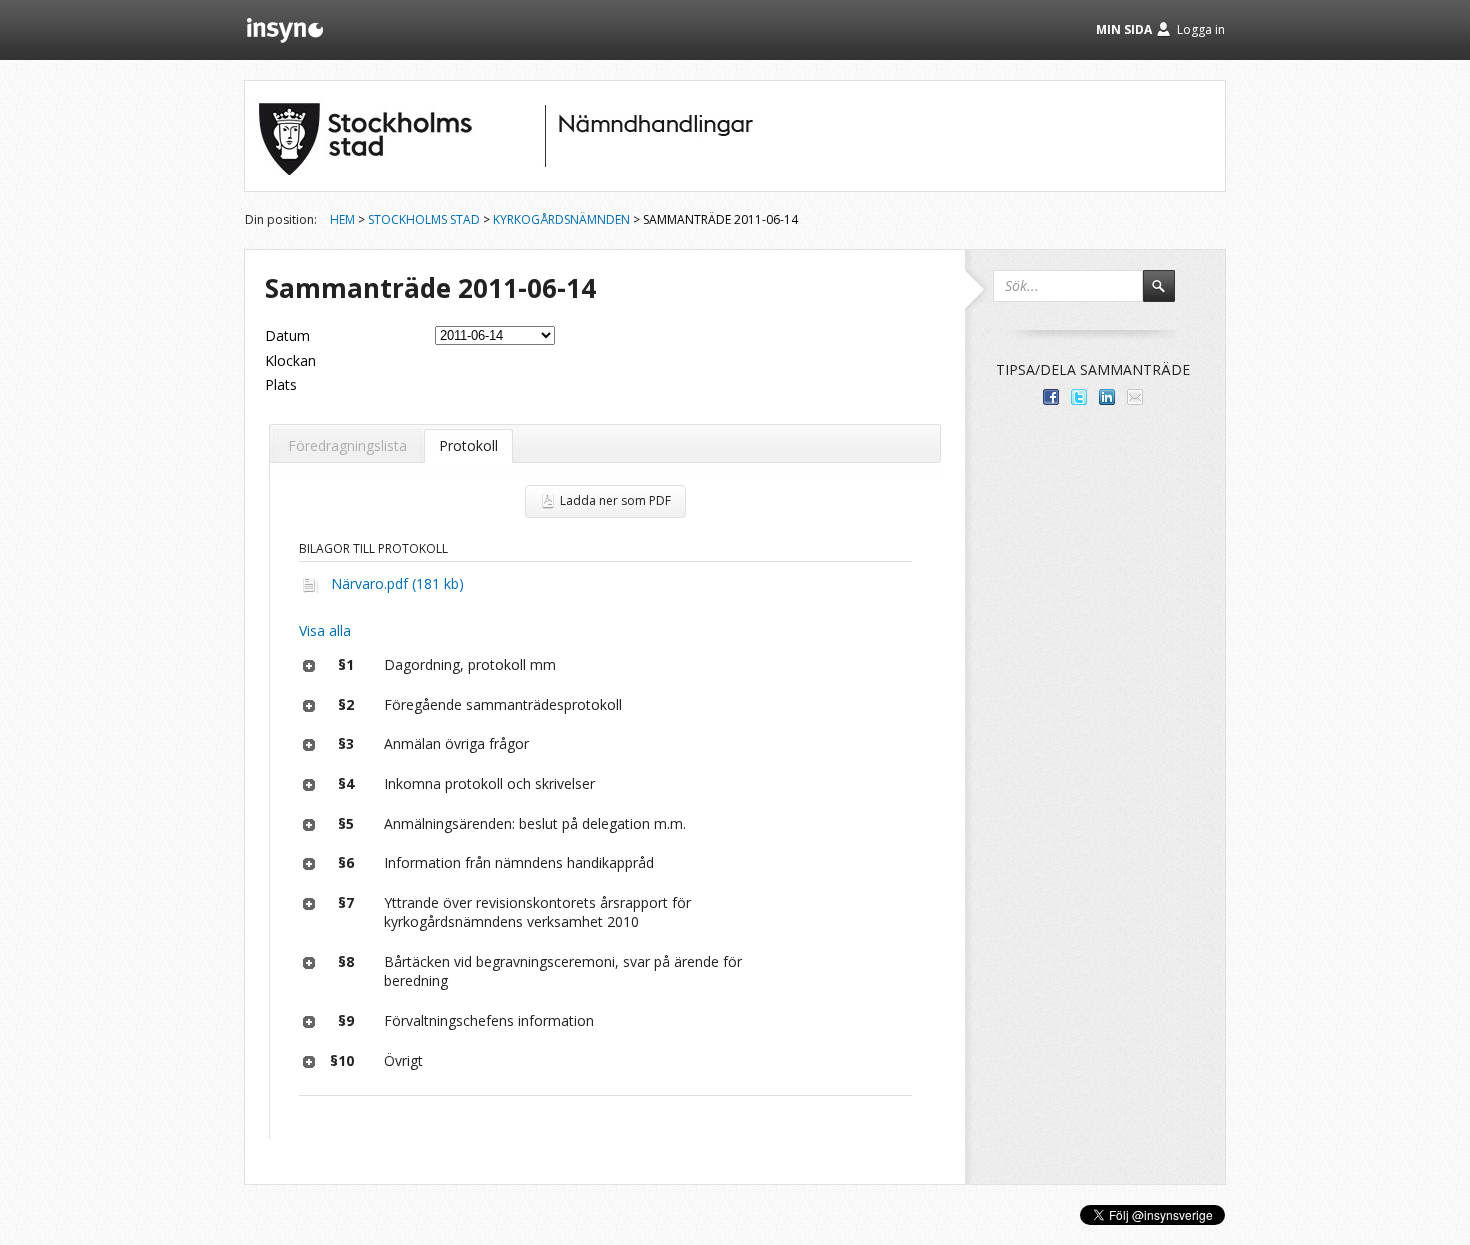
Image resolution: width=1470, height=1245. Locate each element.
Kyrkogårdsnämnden (561, 219)
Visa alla (325, 630)
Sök (1168, 295)
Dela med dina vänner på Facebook (1051, 397)
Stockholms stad (424, 219)
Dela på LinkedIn (1107, 397)
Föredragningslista (347, 445)
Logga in (1201, 29)
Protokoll (468, 445)
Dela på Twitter (1079, 397)
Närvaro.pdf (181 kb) (397, 583)
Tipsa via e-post (1135, 397)
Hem (342, 219)
